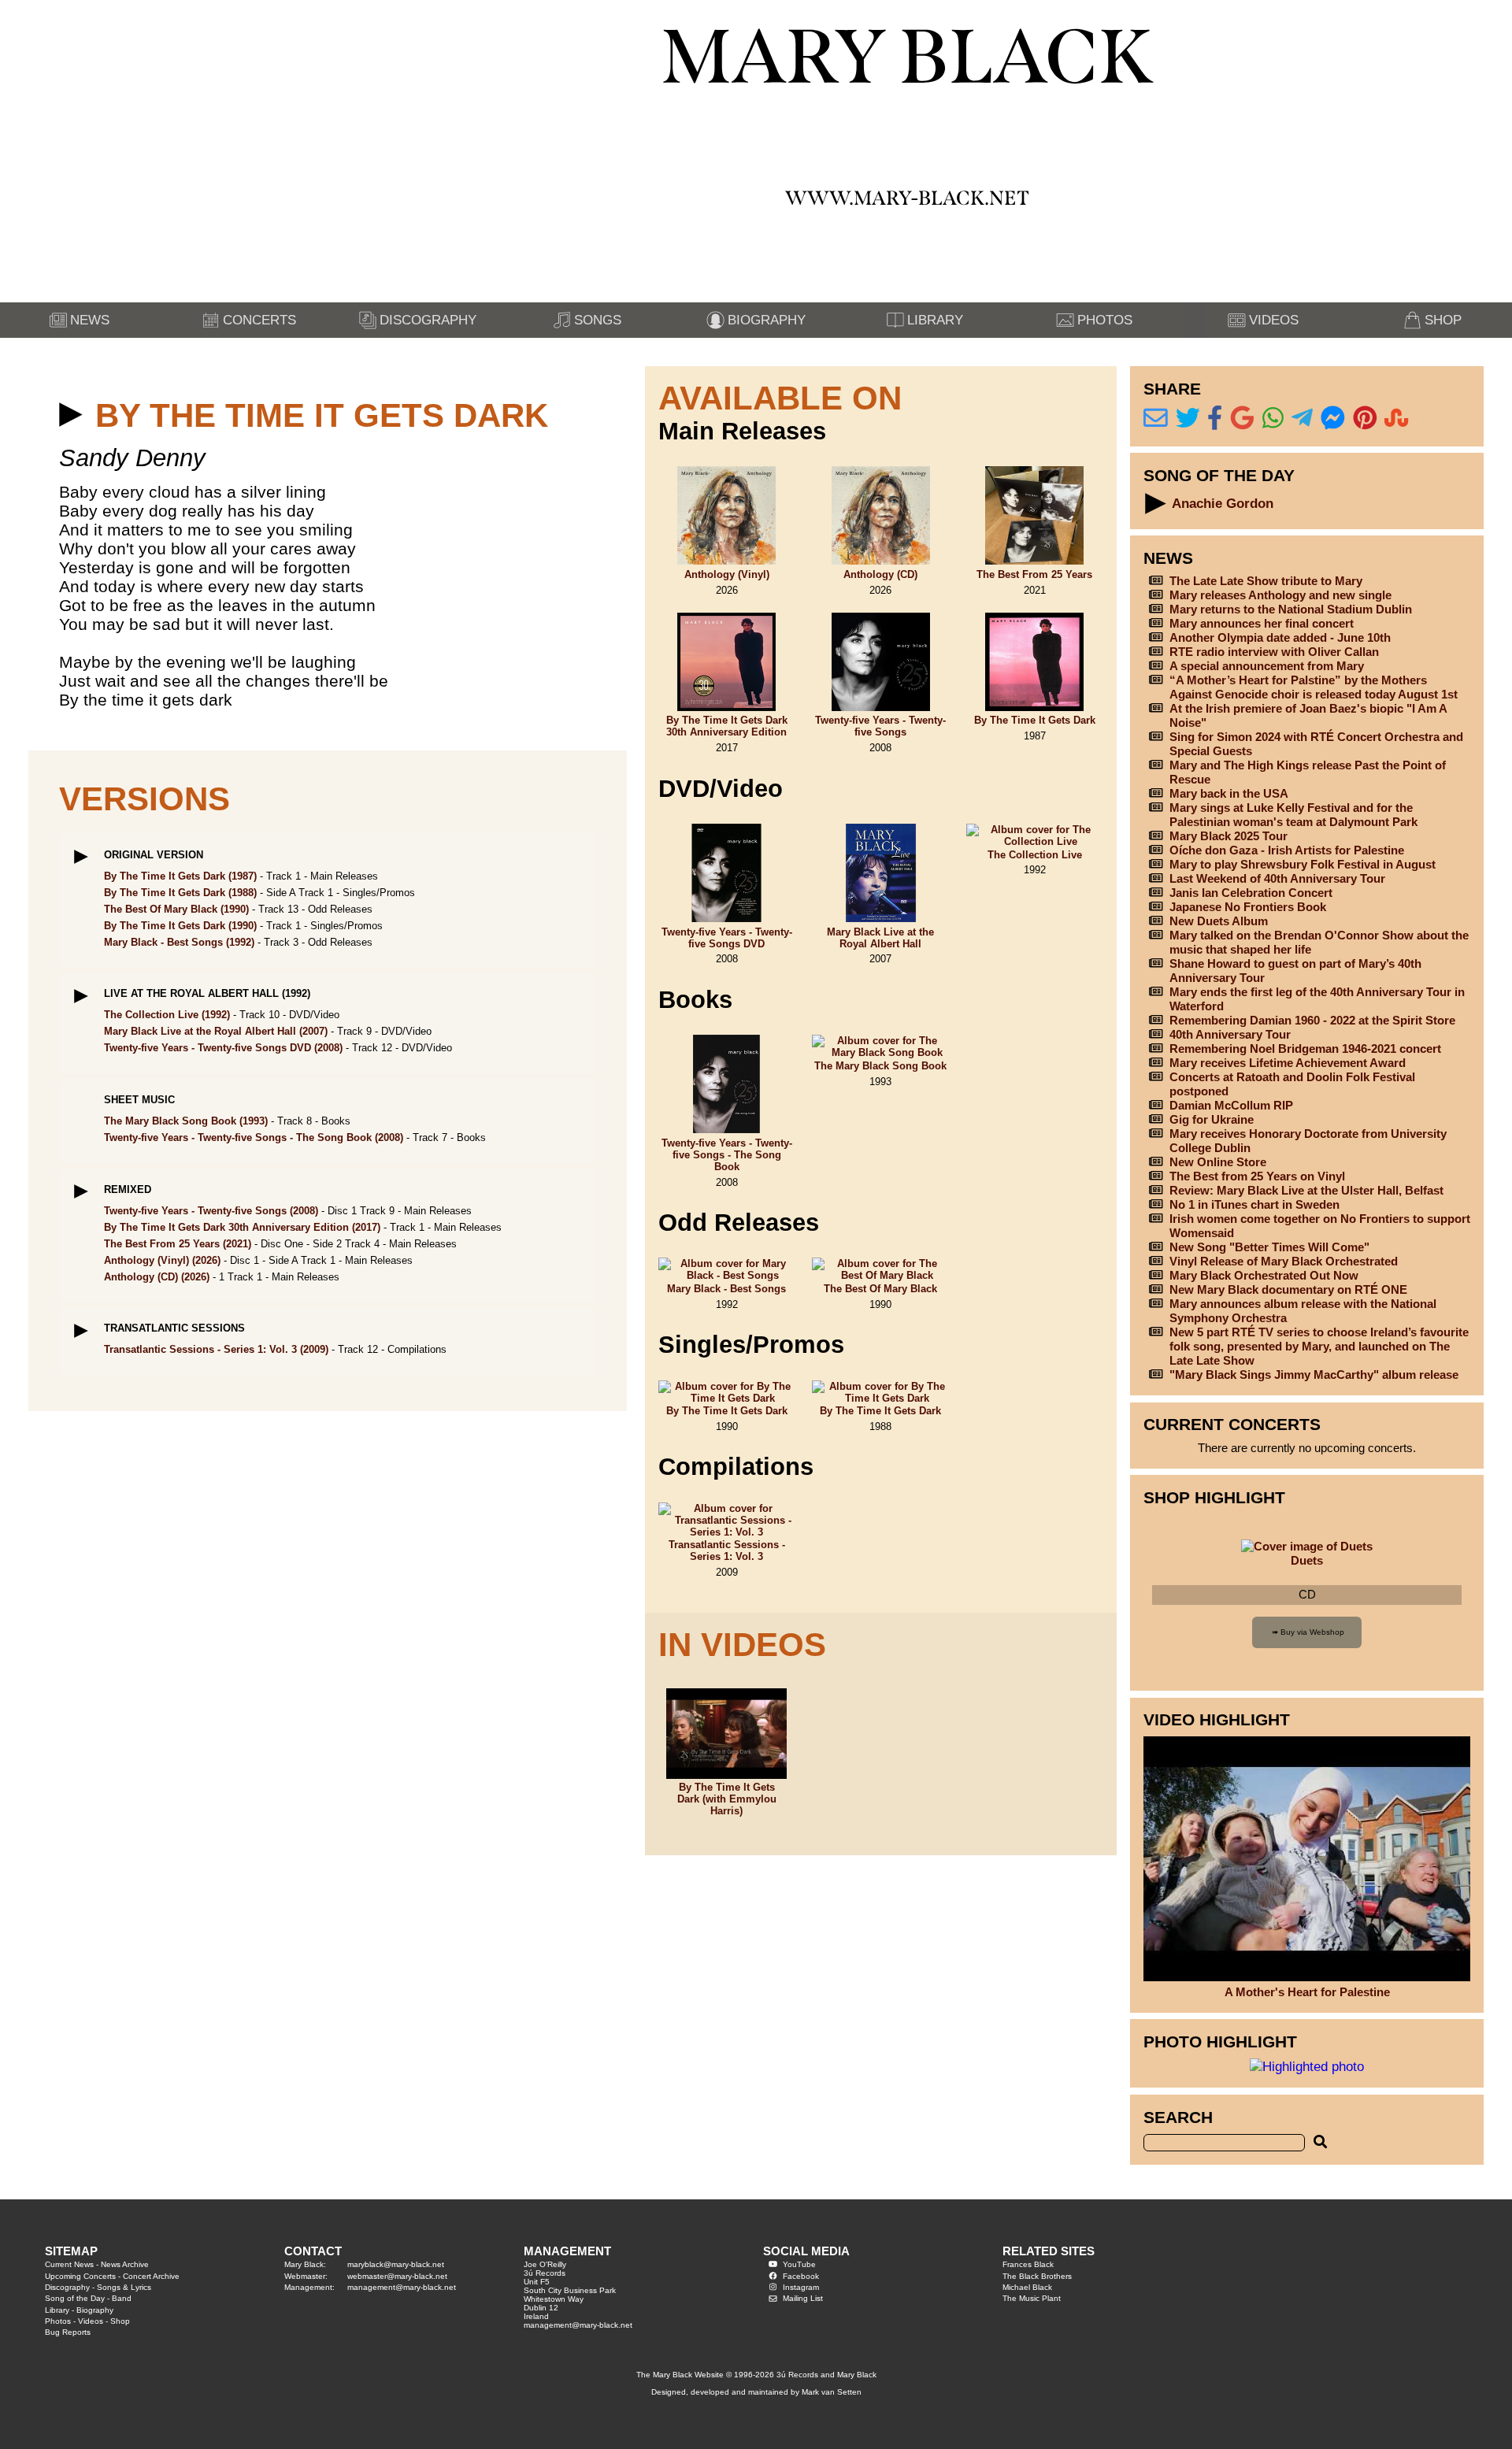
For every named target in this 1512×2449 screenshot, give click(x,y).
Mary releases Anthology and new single (1280, 595)
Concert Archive (151, 2276)
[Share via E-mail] (1156, 419)
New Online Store (1218, 1162)
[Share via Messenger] (1333, 419)
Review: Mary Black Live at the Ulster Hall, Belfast (1306, 1190)
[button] (71, 415)
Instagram (801, 2287)
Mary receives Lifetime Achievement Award (1288, 1063)
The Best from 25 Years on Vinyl (1257, 1176)
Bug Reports (68, 2332)
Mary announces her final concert (1262, 623)
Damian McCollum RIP (1231, 1105)
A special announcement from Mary (1267, 666)
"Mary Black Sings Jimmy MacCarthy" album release (1314, 1375)
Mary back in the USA (1229, 793)
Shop (120, 2321)
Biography (95, 2310)
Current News (69, 2264)
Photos (58, 2321)
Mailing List (803, 2298)
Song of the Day (75, 2298)
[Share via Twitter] (1188, 419)
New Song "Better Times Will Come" (1269, 1247)
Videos (91, 2321)
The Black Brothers (1037, 2276)
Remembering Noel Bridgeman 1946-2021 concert (1305, 1049)
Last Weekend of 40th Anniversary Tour (1277, 878)
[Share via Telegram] (1302, 419)
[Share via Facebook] (1215, 419)
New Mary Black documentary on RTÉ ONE (1288, 1289)
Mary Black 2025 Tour (1228, 836)
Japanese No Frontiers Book (1248, 907)
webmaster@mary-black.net (397, 2276)
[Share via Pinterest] (1365, 419)
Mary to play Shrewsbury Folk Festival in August (1303, 864)
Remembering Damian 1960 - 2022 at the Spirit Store (1312, 1020)
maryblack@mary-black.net (396, 2264)
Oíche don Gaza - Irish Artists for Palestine (1287, 850)
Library (57, 2310)
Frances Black (1028, 2264)
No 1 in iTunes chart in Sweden (1254, 1204)
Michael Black (1027, 2287)
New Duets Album (1219, 921)
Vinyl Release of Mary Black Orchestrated (1284, 1261)
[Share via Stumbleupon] (1397, 419)
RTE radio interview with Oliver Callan (1274, 652)
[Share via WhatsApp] (1273, 419)
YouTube (799, 2264)
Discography (67, 2287)
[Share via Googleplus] (1242, 419)
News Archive (125, 2264)
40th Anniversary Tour (1230, 1034)
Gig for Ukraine (1212, 1119)
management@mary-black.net (402, 2287)
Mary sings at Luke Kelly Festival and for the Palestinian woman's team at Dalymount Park (1293, 815)
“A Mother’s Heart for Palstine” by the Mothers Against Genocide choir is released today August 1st (1314, 687)
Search (1178, 2117)
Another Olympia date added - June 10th (1280, 637)
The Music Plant (1032, 2298)
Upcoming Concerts (80, 2276)
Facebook (801, 2276)
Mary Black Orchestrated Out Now (1264, 1275)
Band (122, 2298)
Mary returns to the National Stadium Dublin (1291, 609)
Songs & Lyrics (124, 2287)
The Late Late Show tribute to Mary (1266, 581)
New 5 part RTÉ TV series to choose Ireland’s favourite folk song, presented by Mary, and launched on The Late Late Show (1319, 1346)
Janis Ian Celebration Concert (1251, 893)
